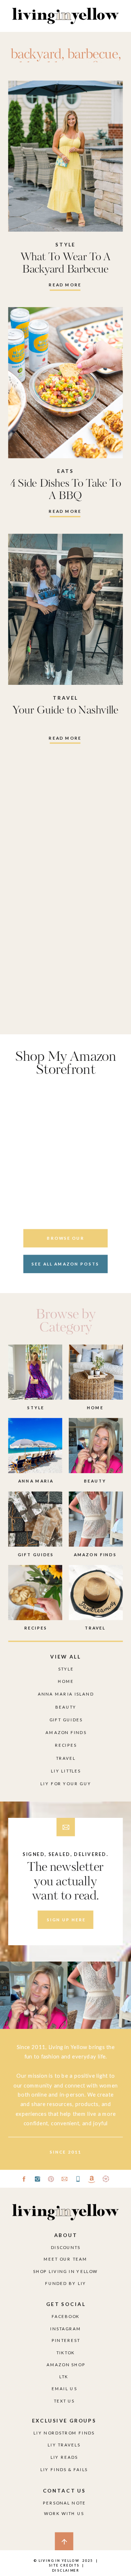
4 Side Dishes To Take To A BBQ (66, 490)
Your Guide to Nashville (65, 710)
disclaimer (66, 2570)
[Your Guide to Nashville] (66, 609)
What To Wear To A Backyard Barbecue (66, 263)
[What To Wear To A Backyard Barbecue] (66, 156)
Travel (65, 698)
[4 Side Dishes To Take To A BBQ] (66, 383)
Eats (65, 471)
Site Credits (63, 2565)
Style (65, 244)
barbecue (93, 55)
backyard (36, 55)
